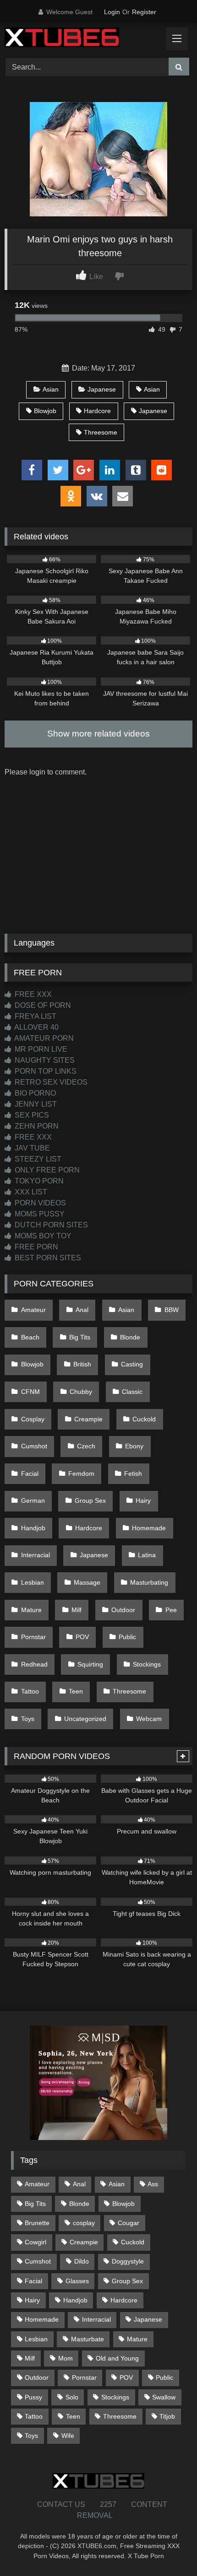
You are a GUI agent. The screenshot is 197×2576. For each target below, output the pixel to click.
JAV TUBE (31, 1148)
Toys (28, 1719)
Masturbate (88, 2339)
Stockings (147, 1664)
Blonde (130, 1337)
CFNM (30, 1392)
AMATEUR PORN (43, 1038)
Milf (77, 1610)
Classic (132, 1392)
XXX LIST (30, 1192)
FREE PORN (36, 1247)
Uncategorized (85, 1719)
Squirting (90, 1664)
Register (144, 12)
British (82, 1364)
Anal (82, 1310)
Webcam (149, 1719)
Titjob (167, 2416)
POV (82, 1637)
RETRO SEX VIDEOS (50, 1082)
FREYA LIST (35, 1016)
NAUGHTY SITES (44, 1060)
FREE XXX (32, 994)
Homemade (149, 1528)
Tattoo (30, 1691)
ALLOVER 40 (36, 1027)
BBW (172, 1310)
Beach (30, 1337)
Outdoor (123, 1610)
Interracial (36, 1555)
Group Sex (90, 1500)
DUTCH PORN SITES (50, 1225)
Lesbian (33, 1582)
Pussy (33, 2397)
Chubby (81, 1392)
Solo (72, 2397)
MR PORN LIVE (40, 1049)
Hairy (143, 1500)
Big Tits (80, 1337)
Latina (147, 1555)
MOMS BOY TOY (42, 1236)
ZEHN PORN (36, 1126)
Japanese (102, 389)
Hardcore (97, 411)
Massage (87, 1582)
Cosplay (33, 1419)
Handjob (33, 1528)
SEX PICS (31, 1115)
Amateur (33, 1310)
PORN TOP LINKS (45, 1071)
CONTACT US (61, 2504)
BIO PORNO (34, 1093)
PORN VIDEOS (39, 1203)
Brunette (37, 2223)
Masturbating (149, 1582)
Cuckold (144, 1419)
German (33, 1500)
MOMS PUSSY (39, 1214)
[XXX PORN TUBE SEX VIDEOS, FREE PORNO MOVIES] (81, 39)
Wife (68, 2436)
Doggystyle (128, 2261)
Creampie (88, 1419)
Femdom (81, 1474)
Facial (30, 1474)
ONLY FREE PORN (46, 1170)
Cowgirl (36, 2242)
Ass (153, 2184)
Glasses (77, 2281)
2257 (108, 2504)
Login (112, 12)
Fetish (133, 1474)
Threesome (101, 432)
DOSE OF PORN (42, 1005)
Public (127, 1637)
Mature (31, 1610)
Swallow (164, 2397)
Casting (132, 1364)
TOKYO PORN (38, 1181)
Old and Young (117, 2358)
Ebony (134, 1446)
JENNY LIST (35, 1104)
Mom (66, 2358)
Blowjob (45, 411)
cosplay (84, 2223)
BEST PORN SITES (47, 1258)
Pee (171, 1610)
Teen (76, 1691)
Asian (51, 389)
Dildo (82, 2261)
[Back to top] (169, 2549)
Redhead (34, 1664)
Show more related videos (98, 734)
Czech (86, 1446)
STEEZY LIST (37, 1159)
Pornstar (33, 1637)
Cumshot (34, 1446)
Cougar (129, 2223)
